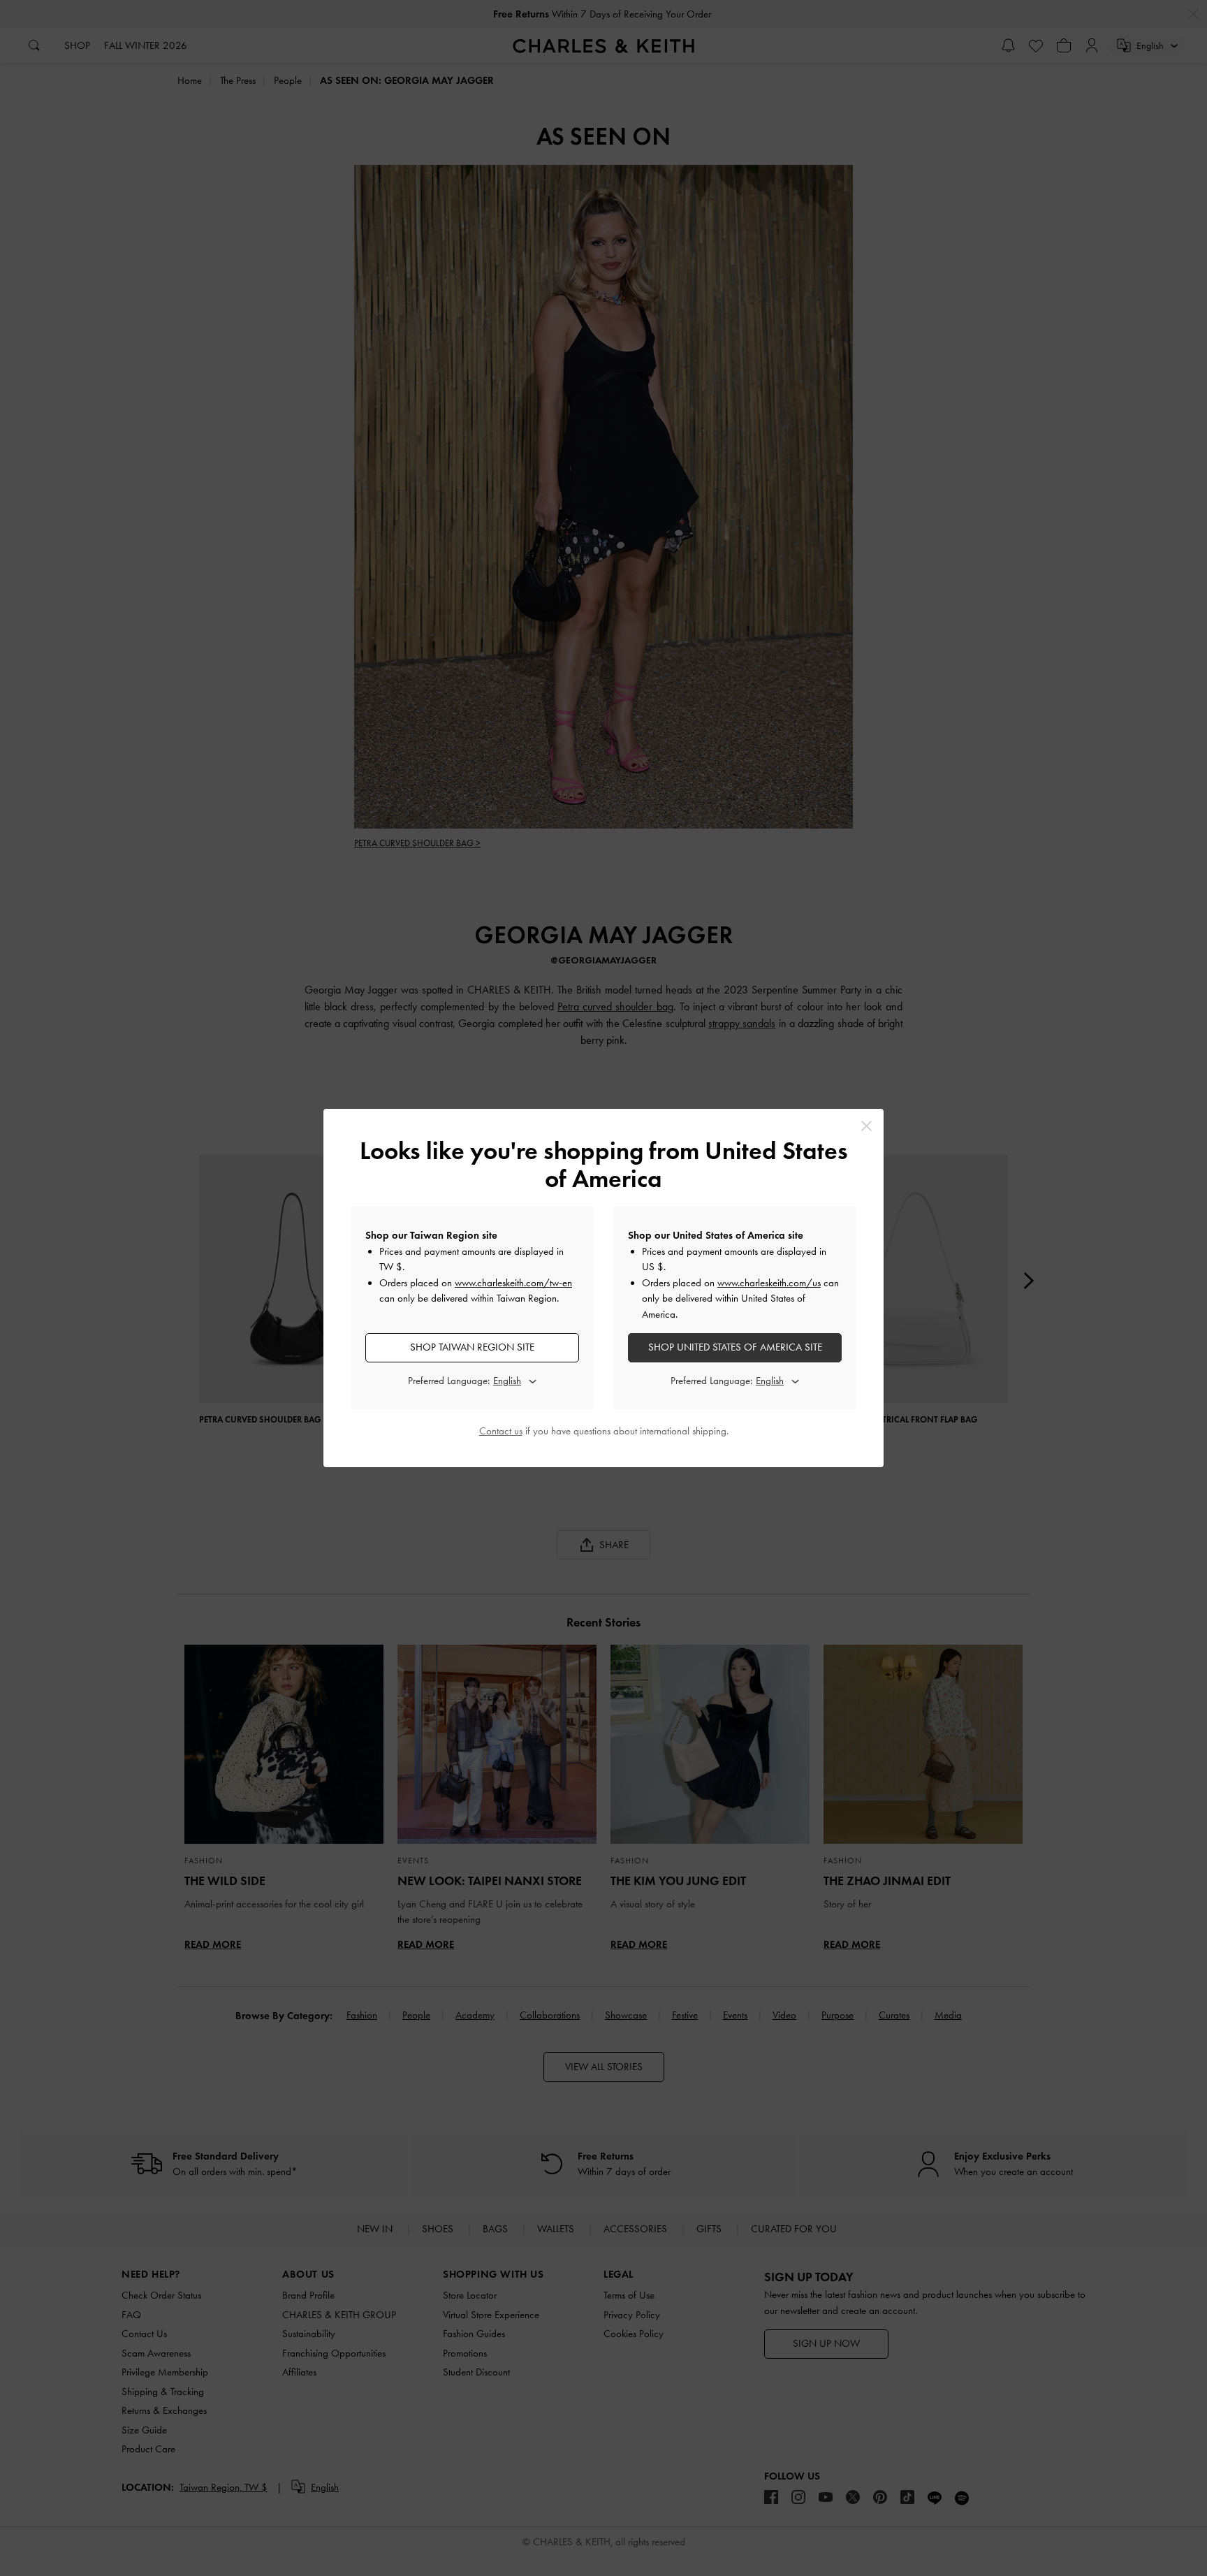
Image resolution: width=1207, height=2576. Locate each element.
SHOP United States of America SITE (735, 1347)
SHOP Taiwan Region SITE (472, 1347)
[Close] (866, 1126)
